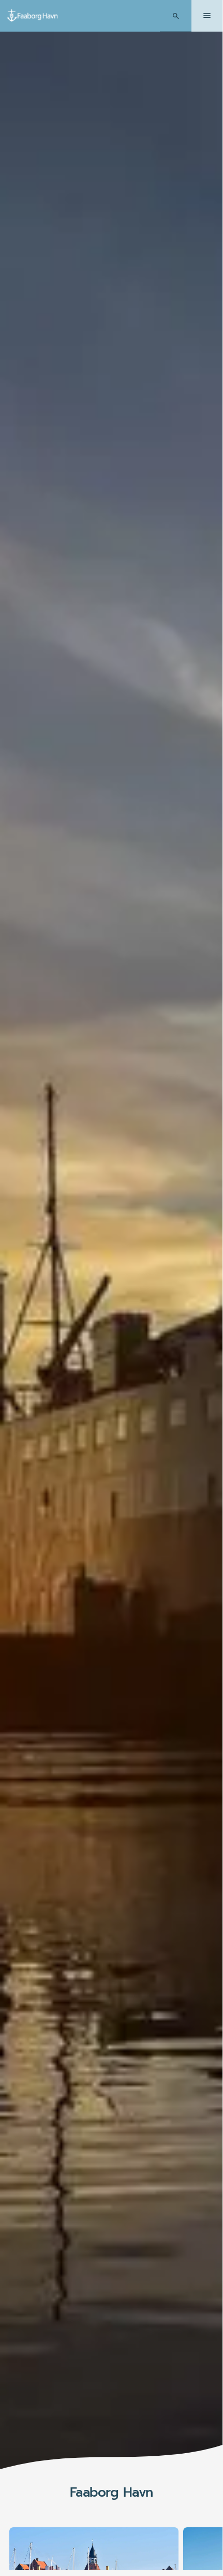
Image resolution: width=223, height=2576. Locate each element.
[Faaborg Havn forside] (33, 16)
